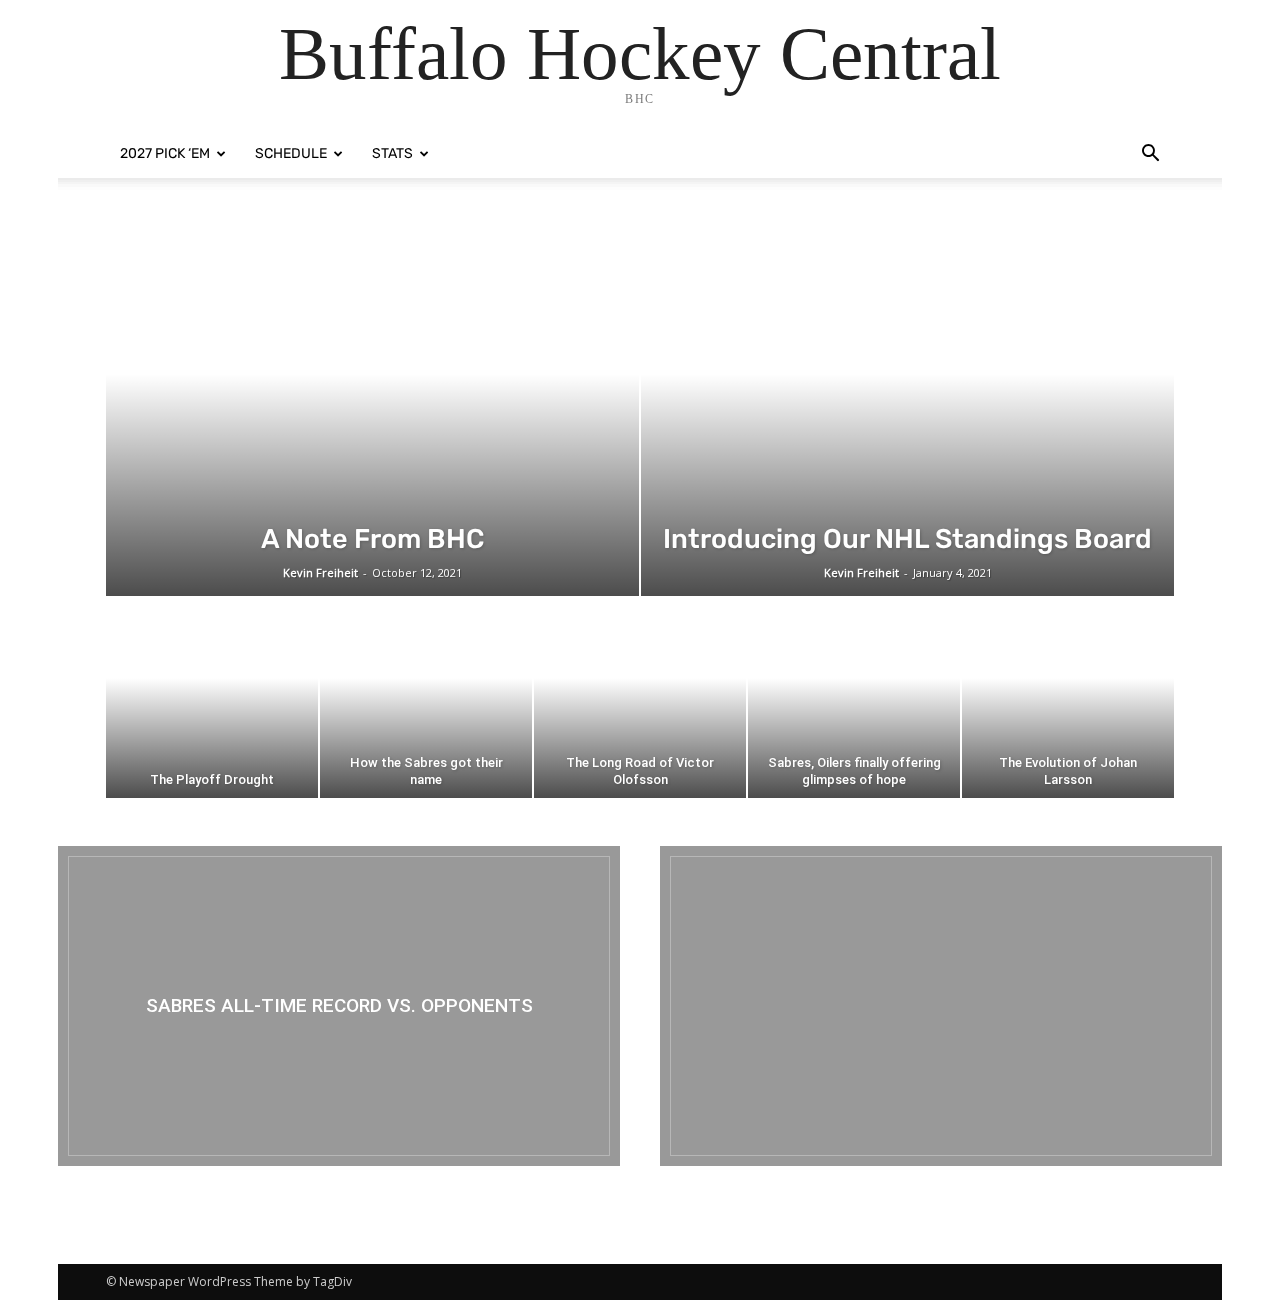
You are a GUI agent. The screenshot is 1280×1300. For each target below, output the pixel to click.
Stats (392, 153)
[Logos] (339, 1006)
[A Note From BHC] (372, 411)
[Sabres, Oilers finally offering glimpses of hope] (854, 698)
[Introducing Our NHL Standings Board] (907, 411)
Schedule (291, 153)
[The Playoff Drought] (212, 698)
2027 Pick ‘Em (165, 153)
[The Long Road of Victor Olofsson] (640, 698)
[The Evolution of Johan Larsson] (1068, 698)
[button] (1150, 155)
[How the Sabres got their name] (426, 698)
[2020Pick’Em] (941, 1006)
